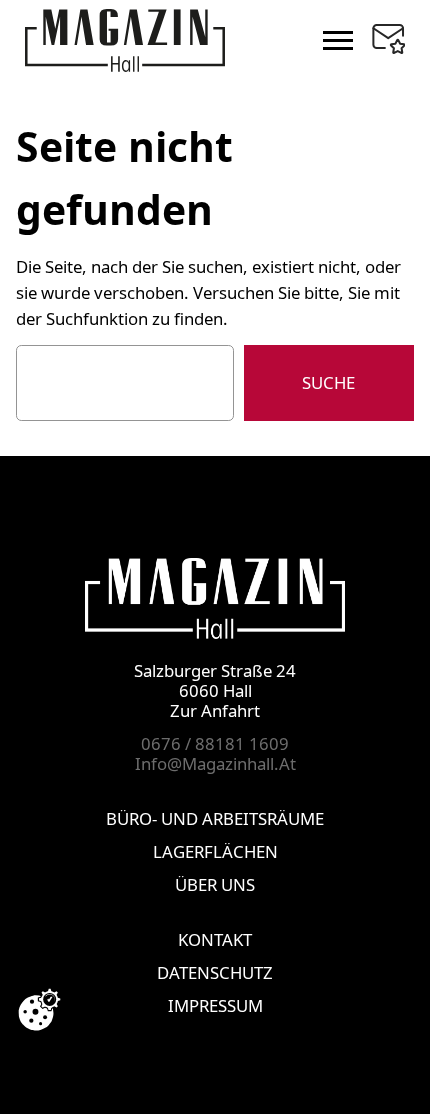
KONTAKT (215, 939)
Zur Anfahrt (215, 710)
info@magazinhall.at (215, 763)
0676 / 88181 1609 (215, 743)
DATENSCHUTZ (215, 972)
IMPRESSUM (215, 1005)
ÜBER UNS (215, 884)
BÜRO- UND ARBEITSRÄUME (215, 818)
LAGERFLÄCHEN (215, 851)
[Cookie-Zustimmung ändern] (39, 1010)
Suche (328, 382)
